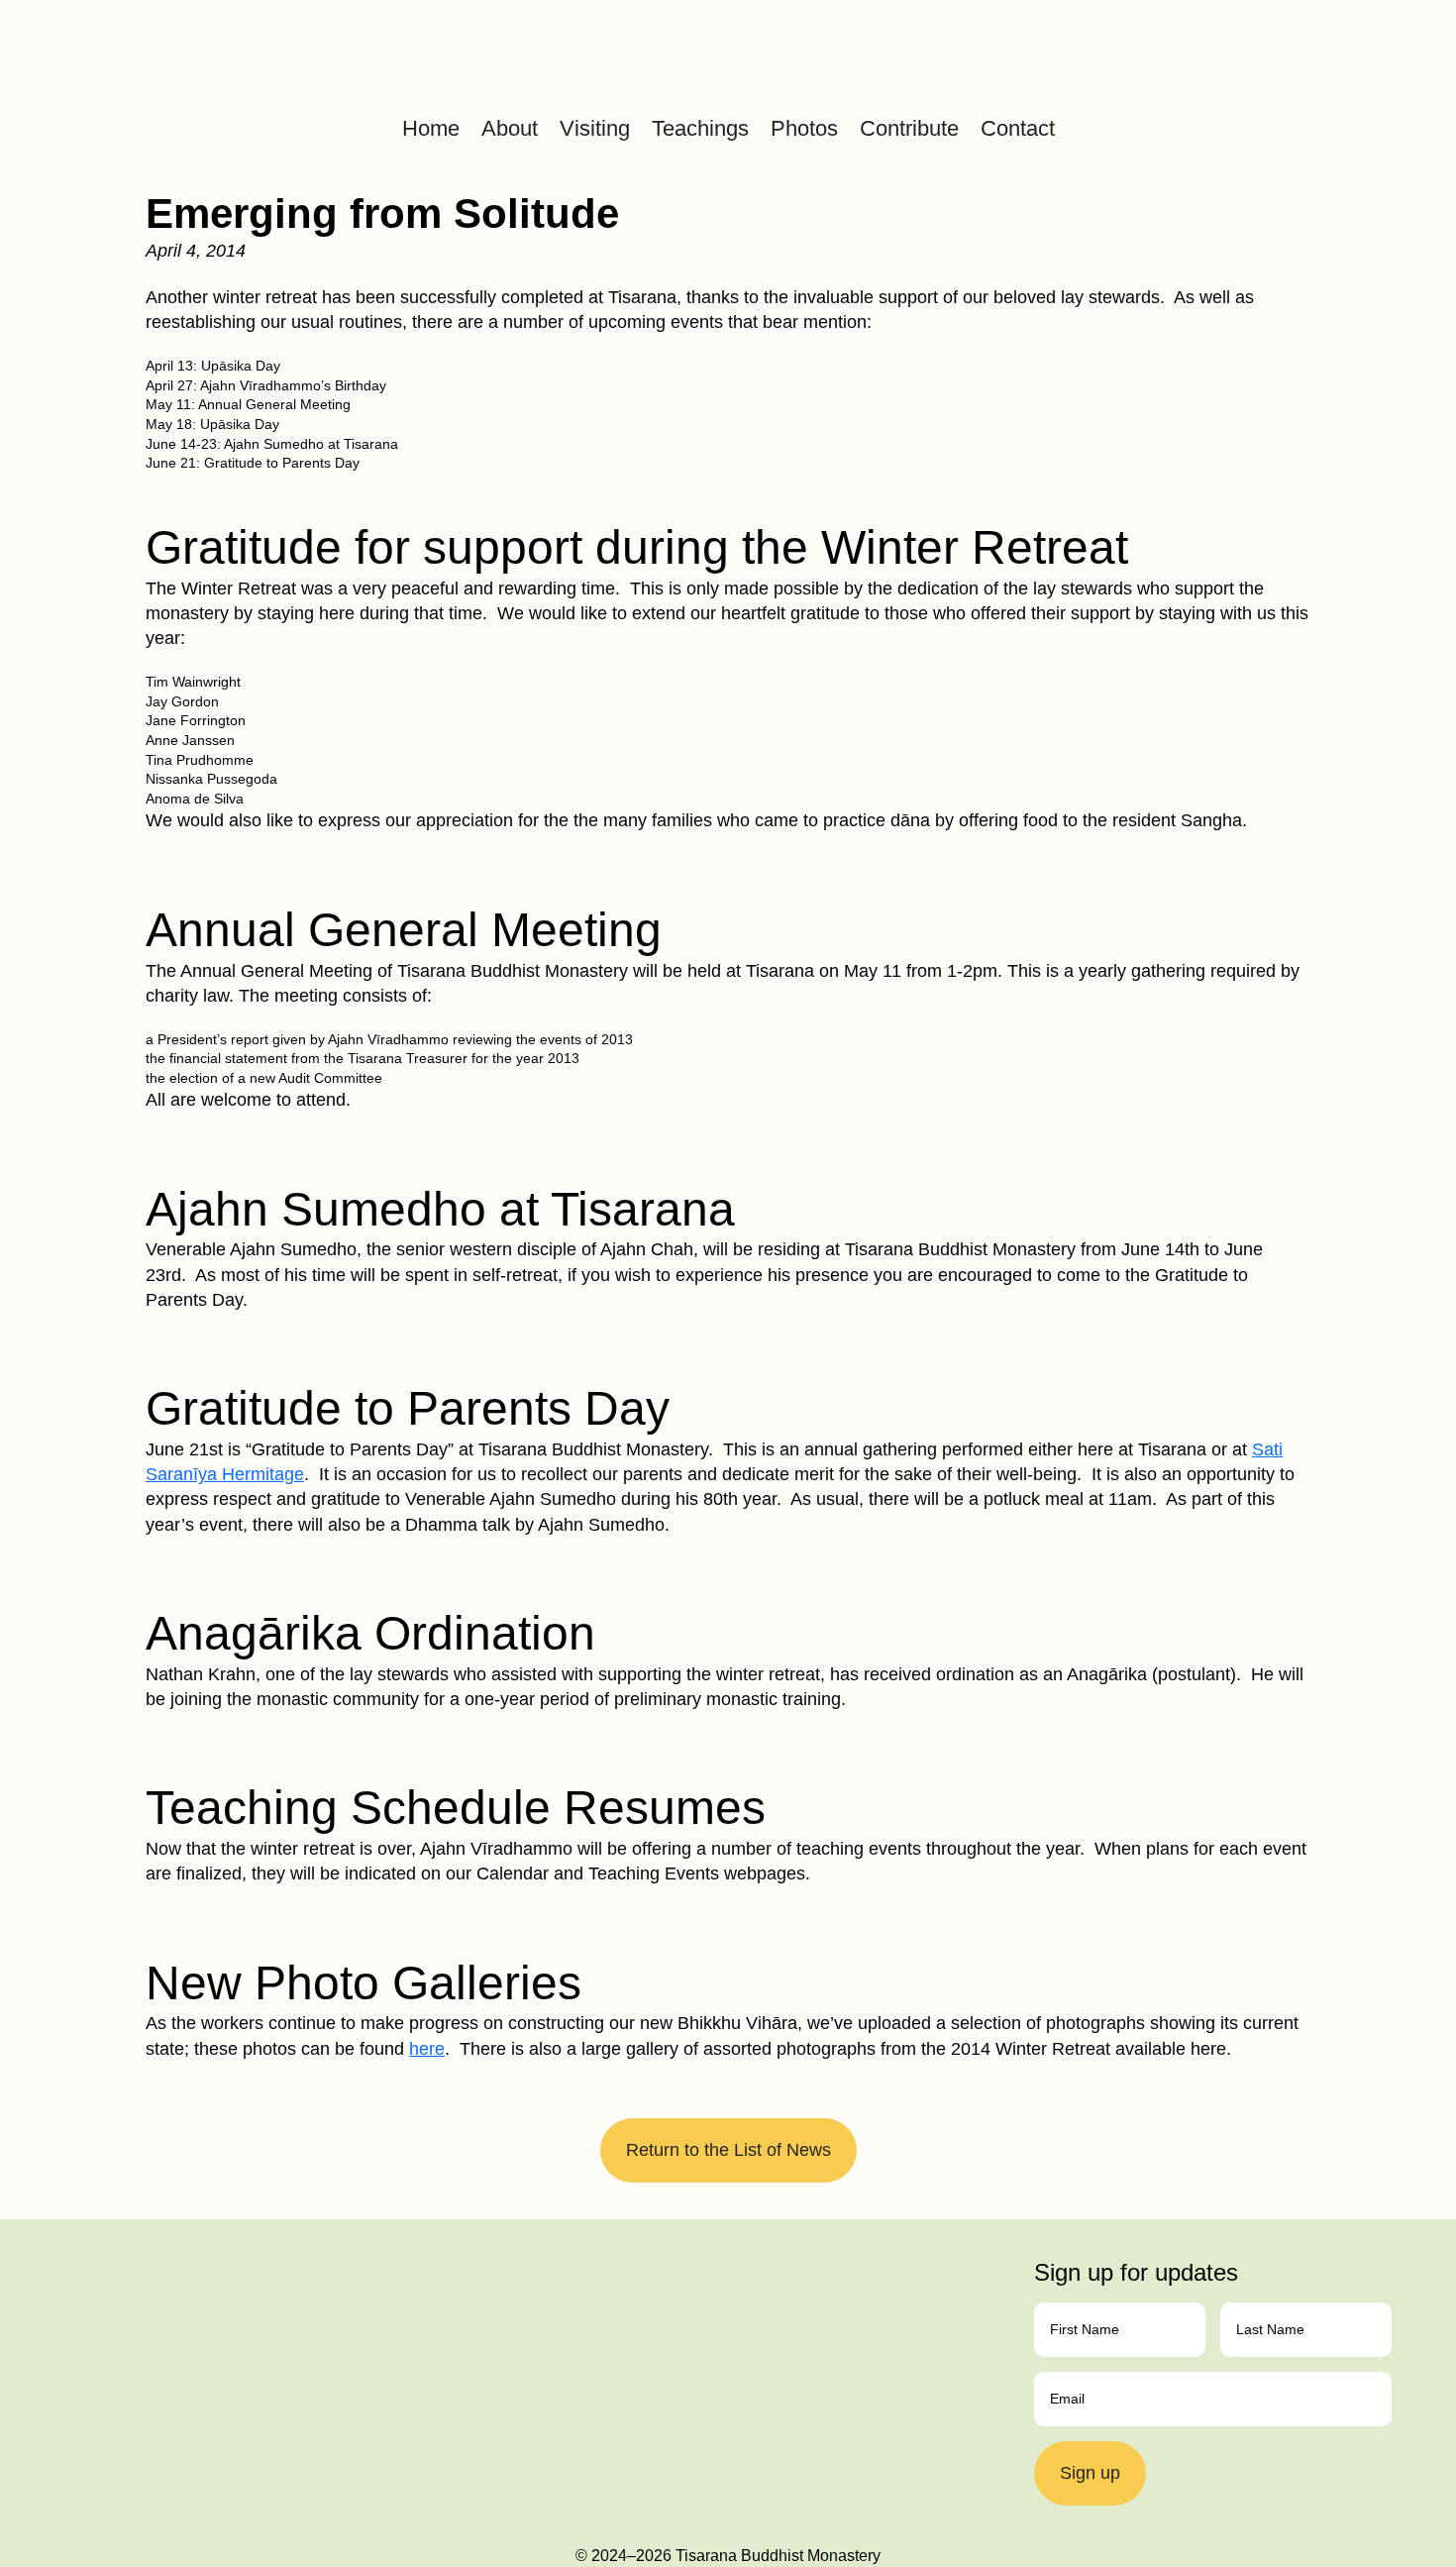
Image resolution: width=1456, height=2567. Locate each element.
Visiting (595, 128)
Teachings (700, 128)
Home (431, 128)
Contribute (909, 128)
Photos (804, 128)
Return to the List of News (728, 2150)
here (427, 2049)
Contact (1018, 128)
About (510, 128)
